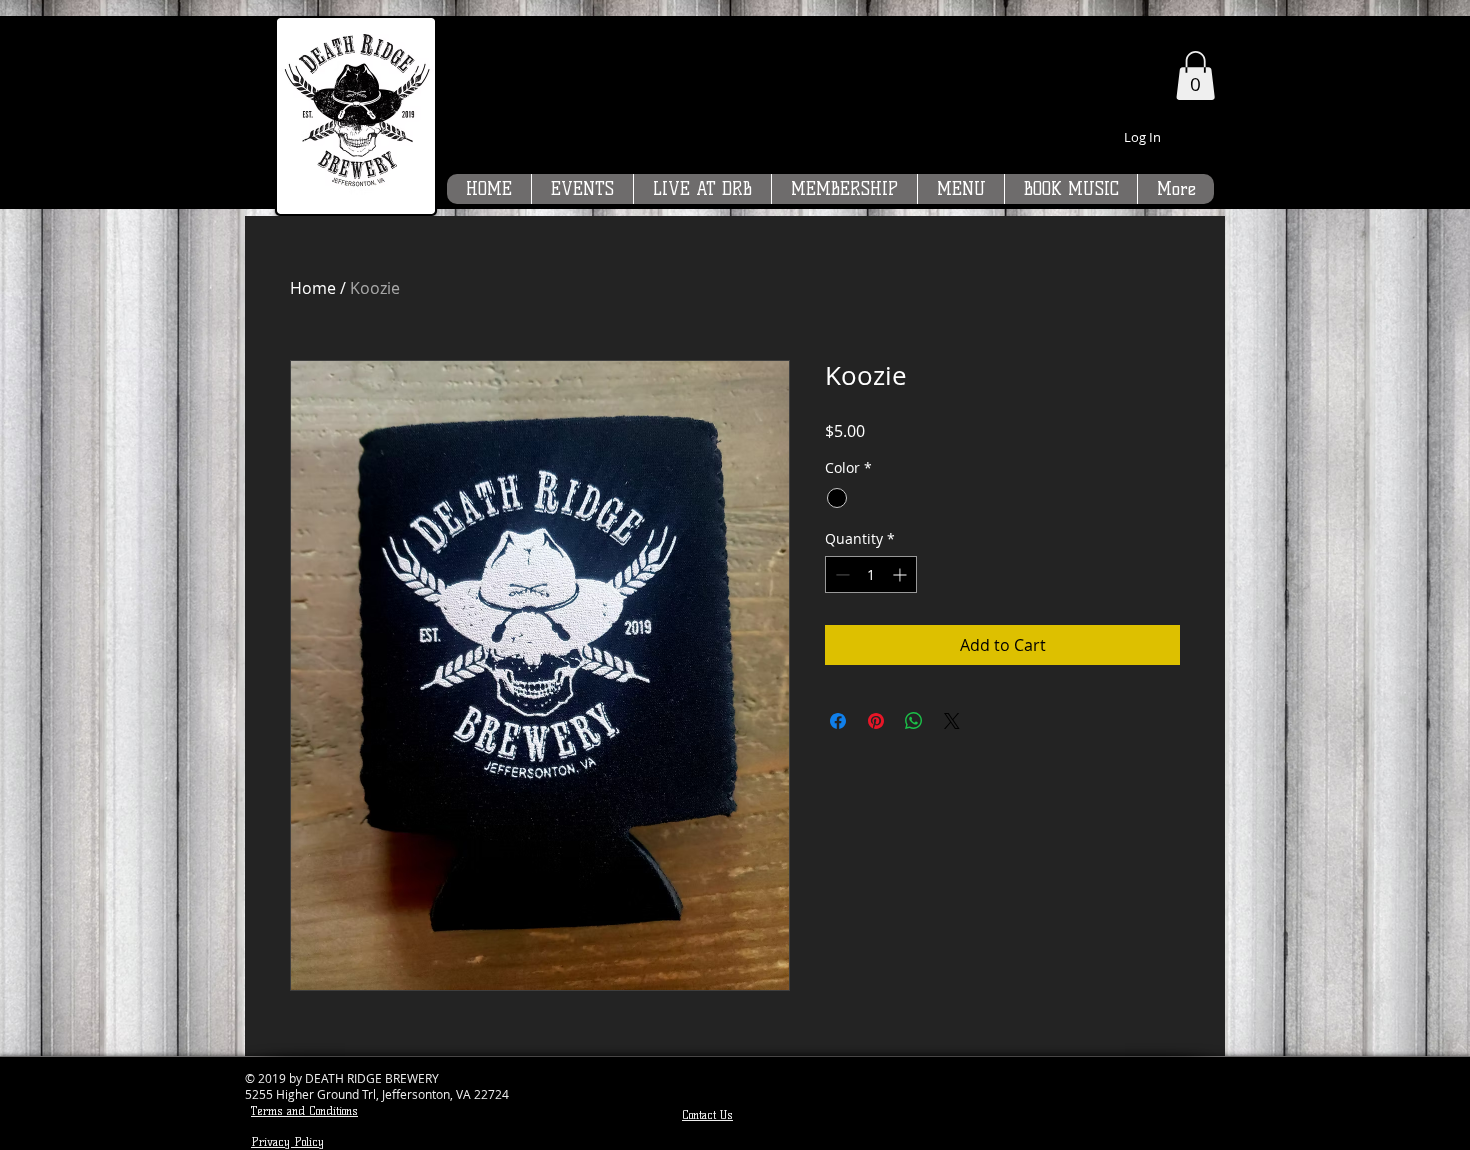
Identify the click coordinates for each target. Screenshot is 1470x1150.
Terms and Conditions (304, 1110)
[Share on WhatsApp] (914, 721)
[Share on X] (952, 721)
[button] (1195, 75)
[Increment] (901, 574)
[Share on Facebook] (838, 721)
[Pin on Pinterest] (876, 721)
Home (313, 288)
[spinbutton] (871, 574)
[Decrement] (840, 574)
